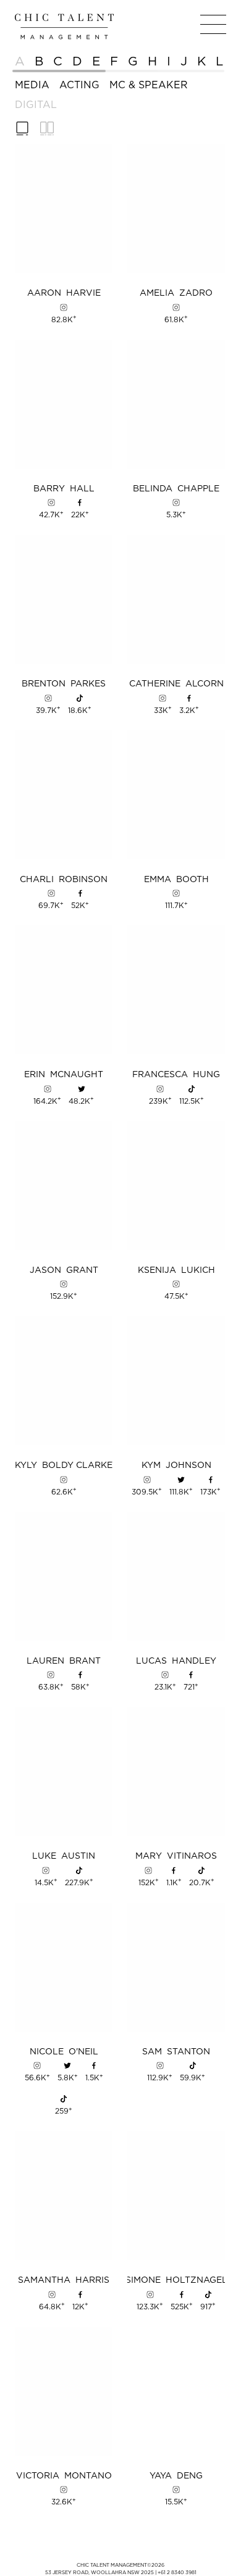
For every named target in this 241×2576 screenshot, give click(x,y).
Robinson (64, 880)
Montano (64, 2476)
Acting (79, 85)
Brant (64, 1661)
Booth (176, 880)
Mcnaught (64, 1075)
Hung (176, 1075)
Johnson (176, 1465)
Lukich (176, 1270)
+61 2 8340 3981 (177, 2572)
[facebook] (80, 502)
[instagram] (64, 307)
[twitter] (82, 1089)
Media (32, 85)
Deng (176, 2476)
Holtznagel (176, 2280)
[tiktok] (80, 698)
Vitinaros (176, 1856)
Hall (64, 489)
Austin (64, 1856)
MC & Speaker (149, 85)
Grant (64, 1270)
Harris (64, 2280)
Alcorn (176, 684)
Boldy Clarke (64, 1465)
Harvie (64, 293)
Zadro (176, 293)
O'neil (64, 2052)
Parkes (64, 684)
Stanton (176, 2052)
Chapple (176, 489)
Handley (176, 1661)
